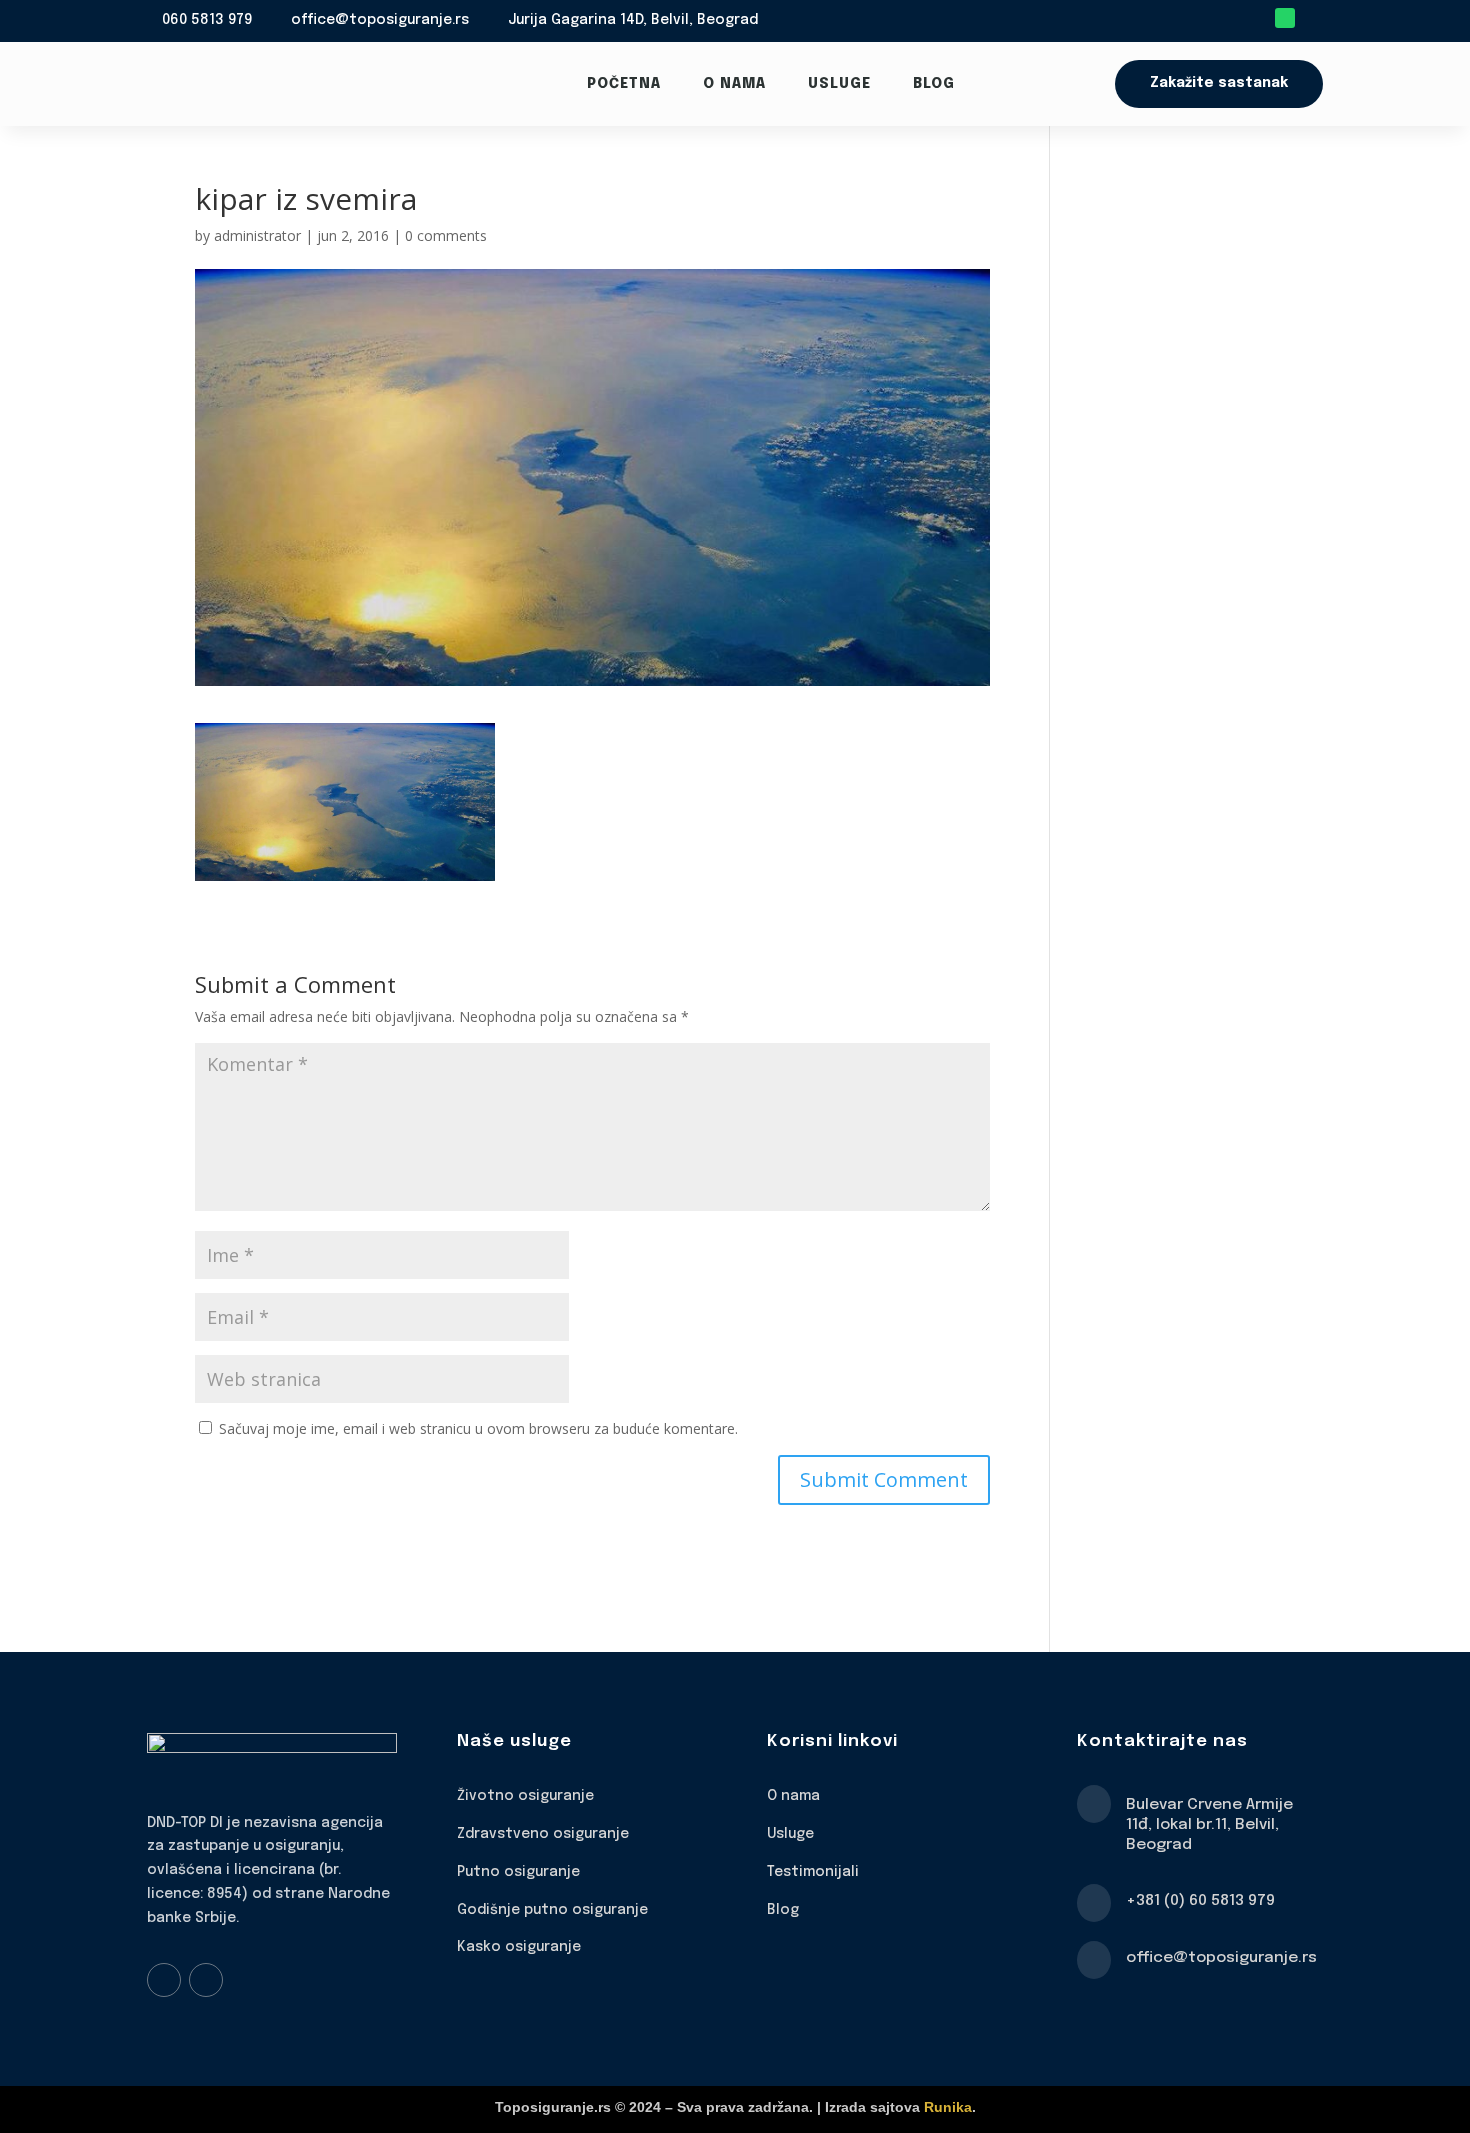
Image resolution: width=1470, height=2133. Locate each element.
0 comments (446, 235)
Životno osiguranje (525, 1796)
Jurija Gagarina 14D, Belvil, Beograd (633, 20)
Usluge (839, 84)
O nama (734, 84)
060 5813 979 (207, 20)
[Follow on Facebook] (164, 1980)
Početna (624, 84)
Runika (948, 2107)
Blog (934, 84)
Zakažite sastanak (1219, 83)
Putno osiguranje (518, 1872)
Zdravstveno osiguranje (543, 1834)
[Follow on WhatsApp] (1285, 18)
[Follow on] (1313, 18)
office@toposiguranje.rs (380, 20)
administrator (257, 235)
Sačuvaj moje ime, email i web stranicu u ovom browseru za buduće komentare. (478, 1428)
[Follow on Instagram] (206, 1980)
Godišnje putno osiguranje (552, 1910)
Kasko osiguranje (519, 1947)
